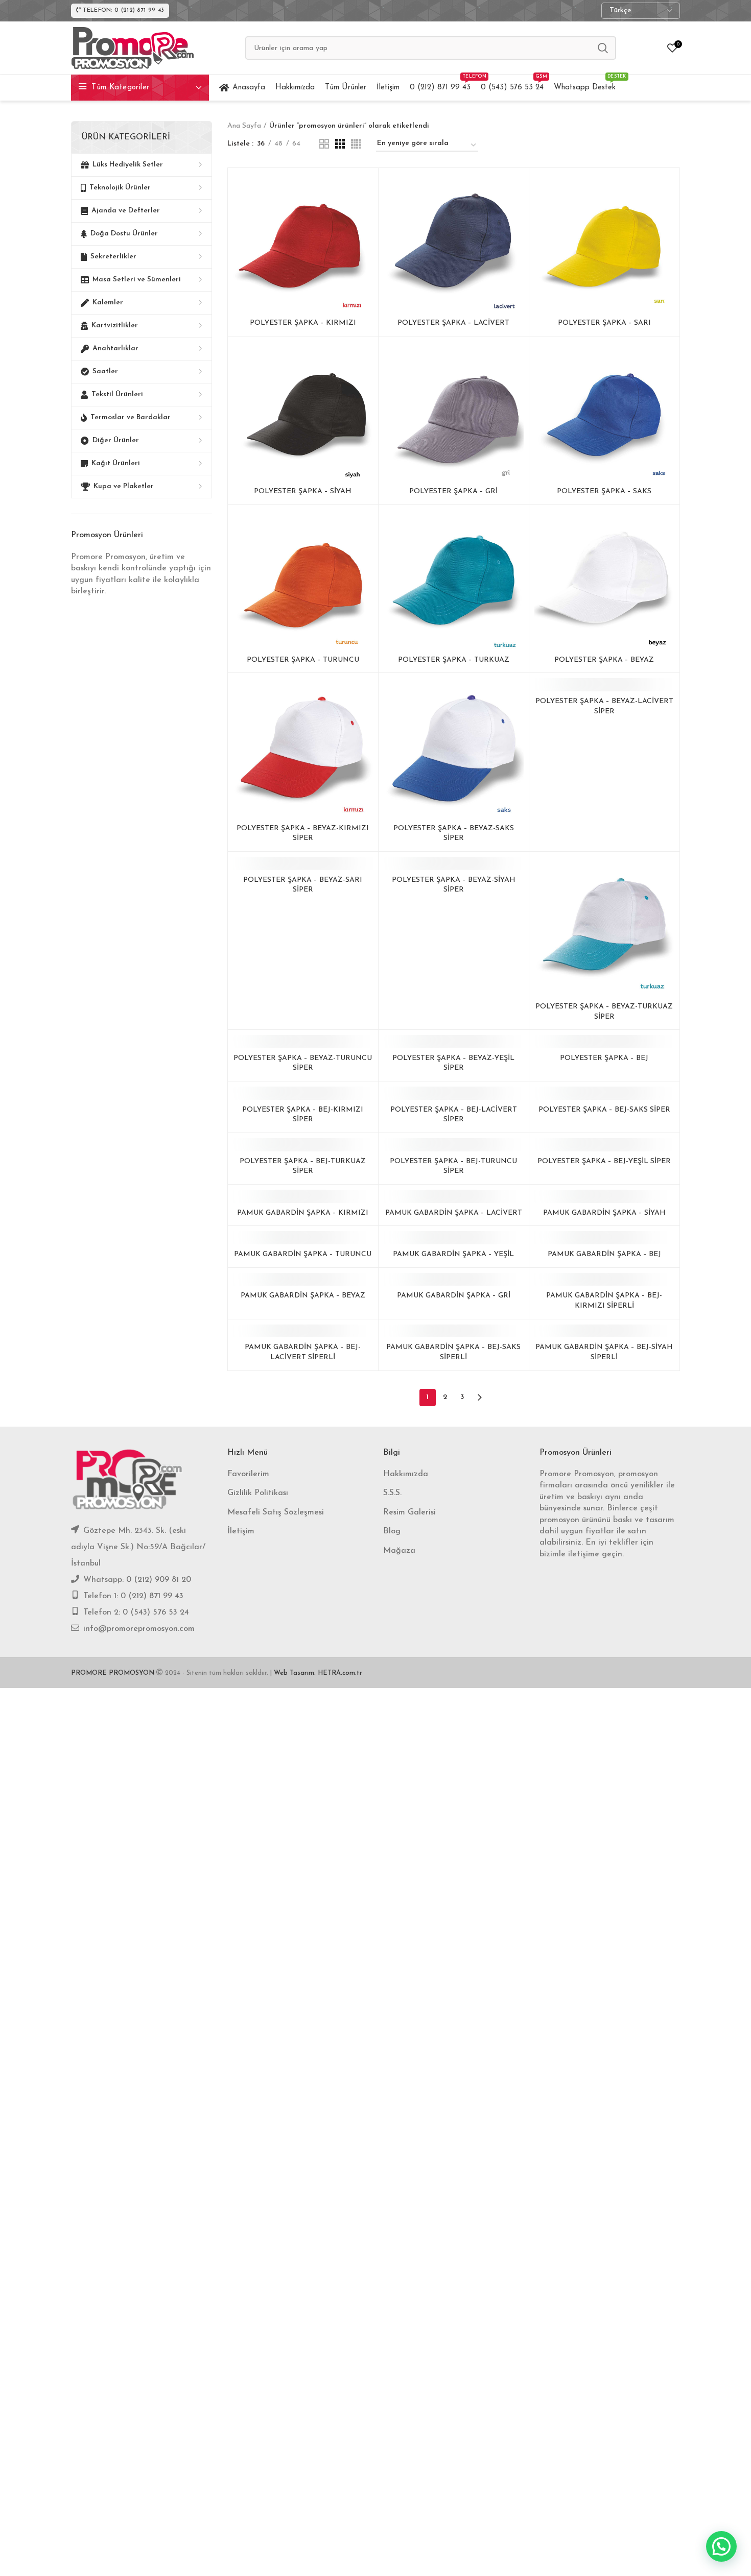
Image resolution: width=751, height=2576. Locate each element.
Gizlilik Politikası (258, 1493)
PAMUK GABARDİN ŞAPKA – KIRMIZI (303, 1213)
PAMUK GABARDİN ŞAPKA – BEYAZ (303, 1296)
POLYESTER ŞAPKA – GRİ (453, 491)
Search (602, 48)
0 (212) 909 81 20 (159, 1580)
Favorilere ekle (365, 190)
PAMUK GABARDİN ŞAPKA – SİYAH (604, 1213)
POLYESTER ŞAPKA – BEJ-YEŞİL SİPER (604, 1161)
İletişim (241, 1531)
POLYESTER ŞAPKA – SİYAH (303, 491)
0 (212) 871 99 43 (152, 1596)
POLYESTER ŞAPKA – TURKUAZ (454, 660)
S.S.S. (392, 1493)
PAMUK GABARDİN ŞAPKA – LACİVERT (454, 1213)
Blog (392, 1531)
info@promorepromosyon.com (139, 1629)
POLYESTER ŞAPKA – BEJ (604, 1058)
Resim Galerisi (409, 1512)
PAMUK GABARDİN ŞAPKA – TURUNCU (303, 1254)
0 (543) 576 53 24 (156, 1612)
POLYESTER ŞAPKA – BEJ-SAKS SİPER (604, 1110)
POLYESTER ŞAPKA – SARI (604, 323)
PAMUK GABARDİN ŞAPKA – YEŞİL (453, 1254)
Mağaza (399, 1551)
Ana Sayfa (244, 126)
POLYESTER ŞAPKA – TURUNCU (303, 660)
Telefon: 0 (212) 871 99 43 (123, 10)
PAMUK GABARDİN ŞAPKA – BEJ (604, 1254)
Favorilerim (248, 1474)
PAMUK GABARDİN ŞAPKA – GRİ (454, 1296)
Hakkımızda (406, 1474)
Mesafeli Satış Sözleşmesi (276, 1512)
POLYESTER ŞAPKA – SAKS (604, 491)
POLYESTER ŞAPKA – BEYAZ (604, 660)
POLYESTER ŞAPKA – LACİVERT (453, 323)
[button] (721, 2546)
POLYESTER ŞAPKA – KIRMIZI (303, 323)
